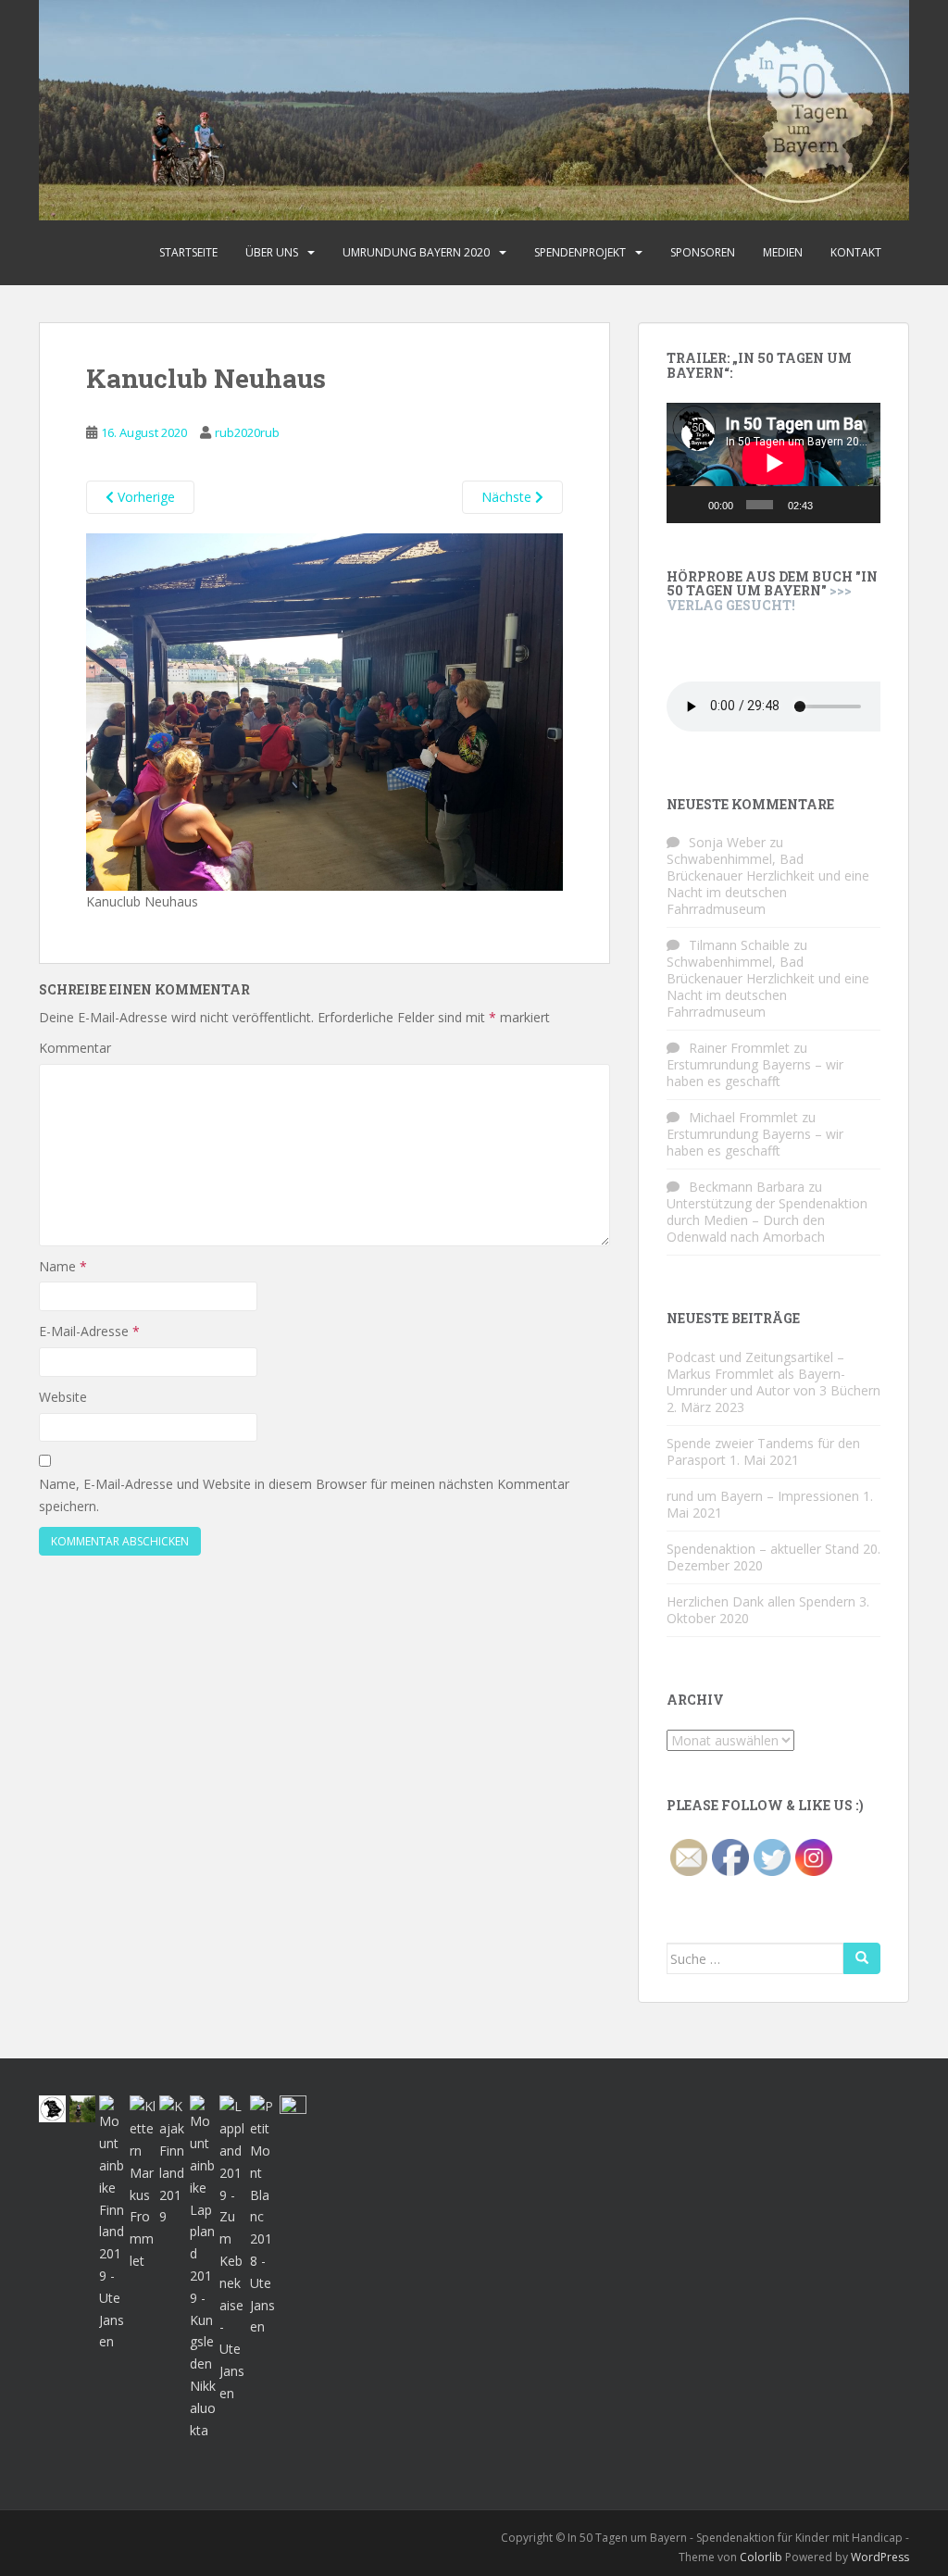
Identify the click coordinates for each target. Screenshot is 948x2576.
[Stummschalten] (831, 505)
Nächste (508, 497)
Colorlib (761, 2557)
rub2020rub (247, 432)
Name (63, 1266)
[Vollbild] (859, 505)
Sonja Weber (727, 842)
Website (63, 1397)
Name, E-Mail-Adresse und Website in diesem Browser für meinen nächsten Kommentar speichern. (304, 1495)
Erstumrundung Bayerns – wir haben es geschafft (755, 1073)
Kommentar (75, 1048)
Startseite (188, 252)
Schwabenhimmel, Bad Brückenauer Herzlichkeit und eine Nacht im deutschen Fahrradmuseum (768, 884)
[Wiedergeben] (691, 505)
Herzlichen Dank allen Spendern (761, 1601)
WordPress (880, 2557)
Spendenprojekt (580, 252)
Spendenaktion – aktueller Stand (763, 1549)
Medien (783, 252)
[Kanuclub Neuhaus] (324, 710)
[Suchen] (862, 1958)
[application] (773, 463)
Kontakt (856, 252)
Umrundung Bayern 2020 (416, 252)
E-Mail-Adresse (89, 1331)
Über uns (272, 252)
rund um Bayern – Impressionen (763, 1496)
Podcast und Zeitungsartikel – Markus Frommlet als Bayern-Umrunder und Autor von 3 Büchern (773, 1374)
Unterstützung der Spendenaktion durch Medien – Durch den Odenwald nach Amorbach (767, 1220)
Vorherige (144, 497)
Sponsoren (703, 252)
